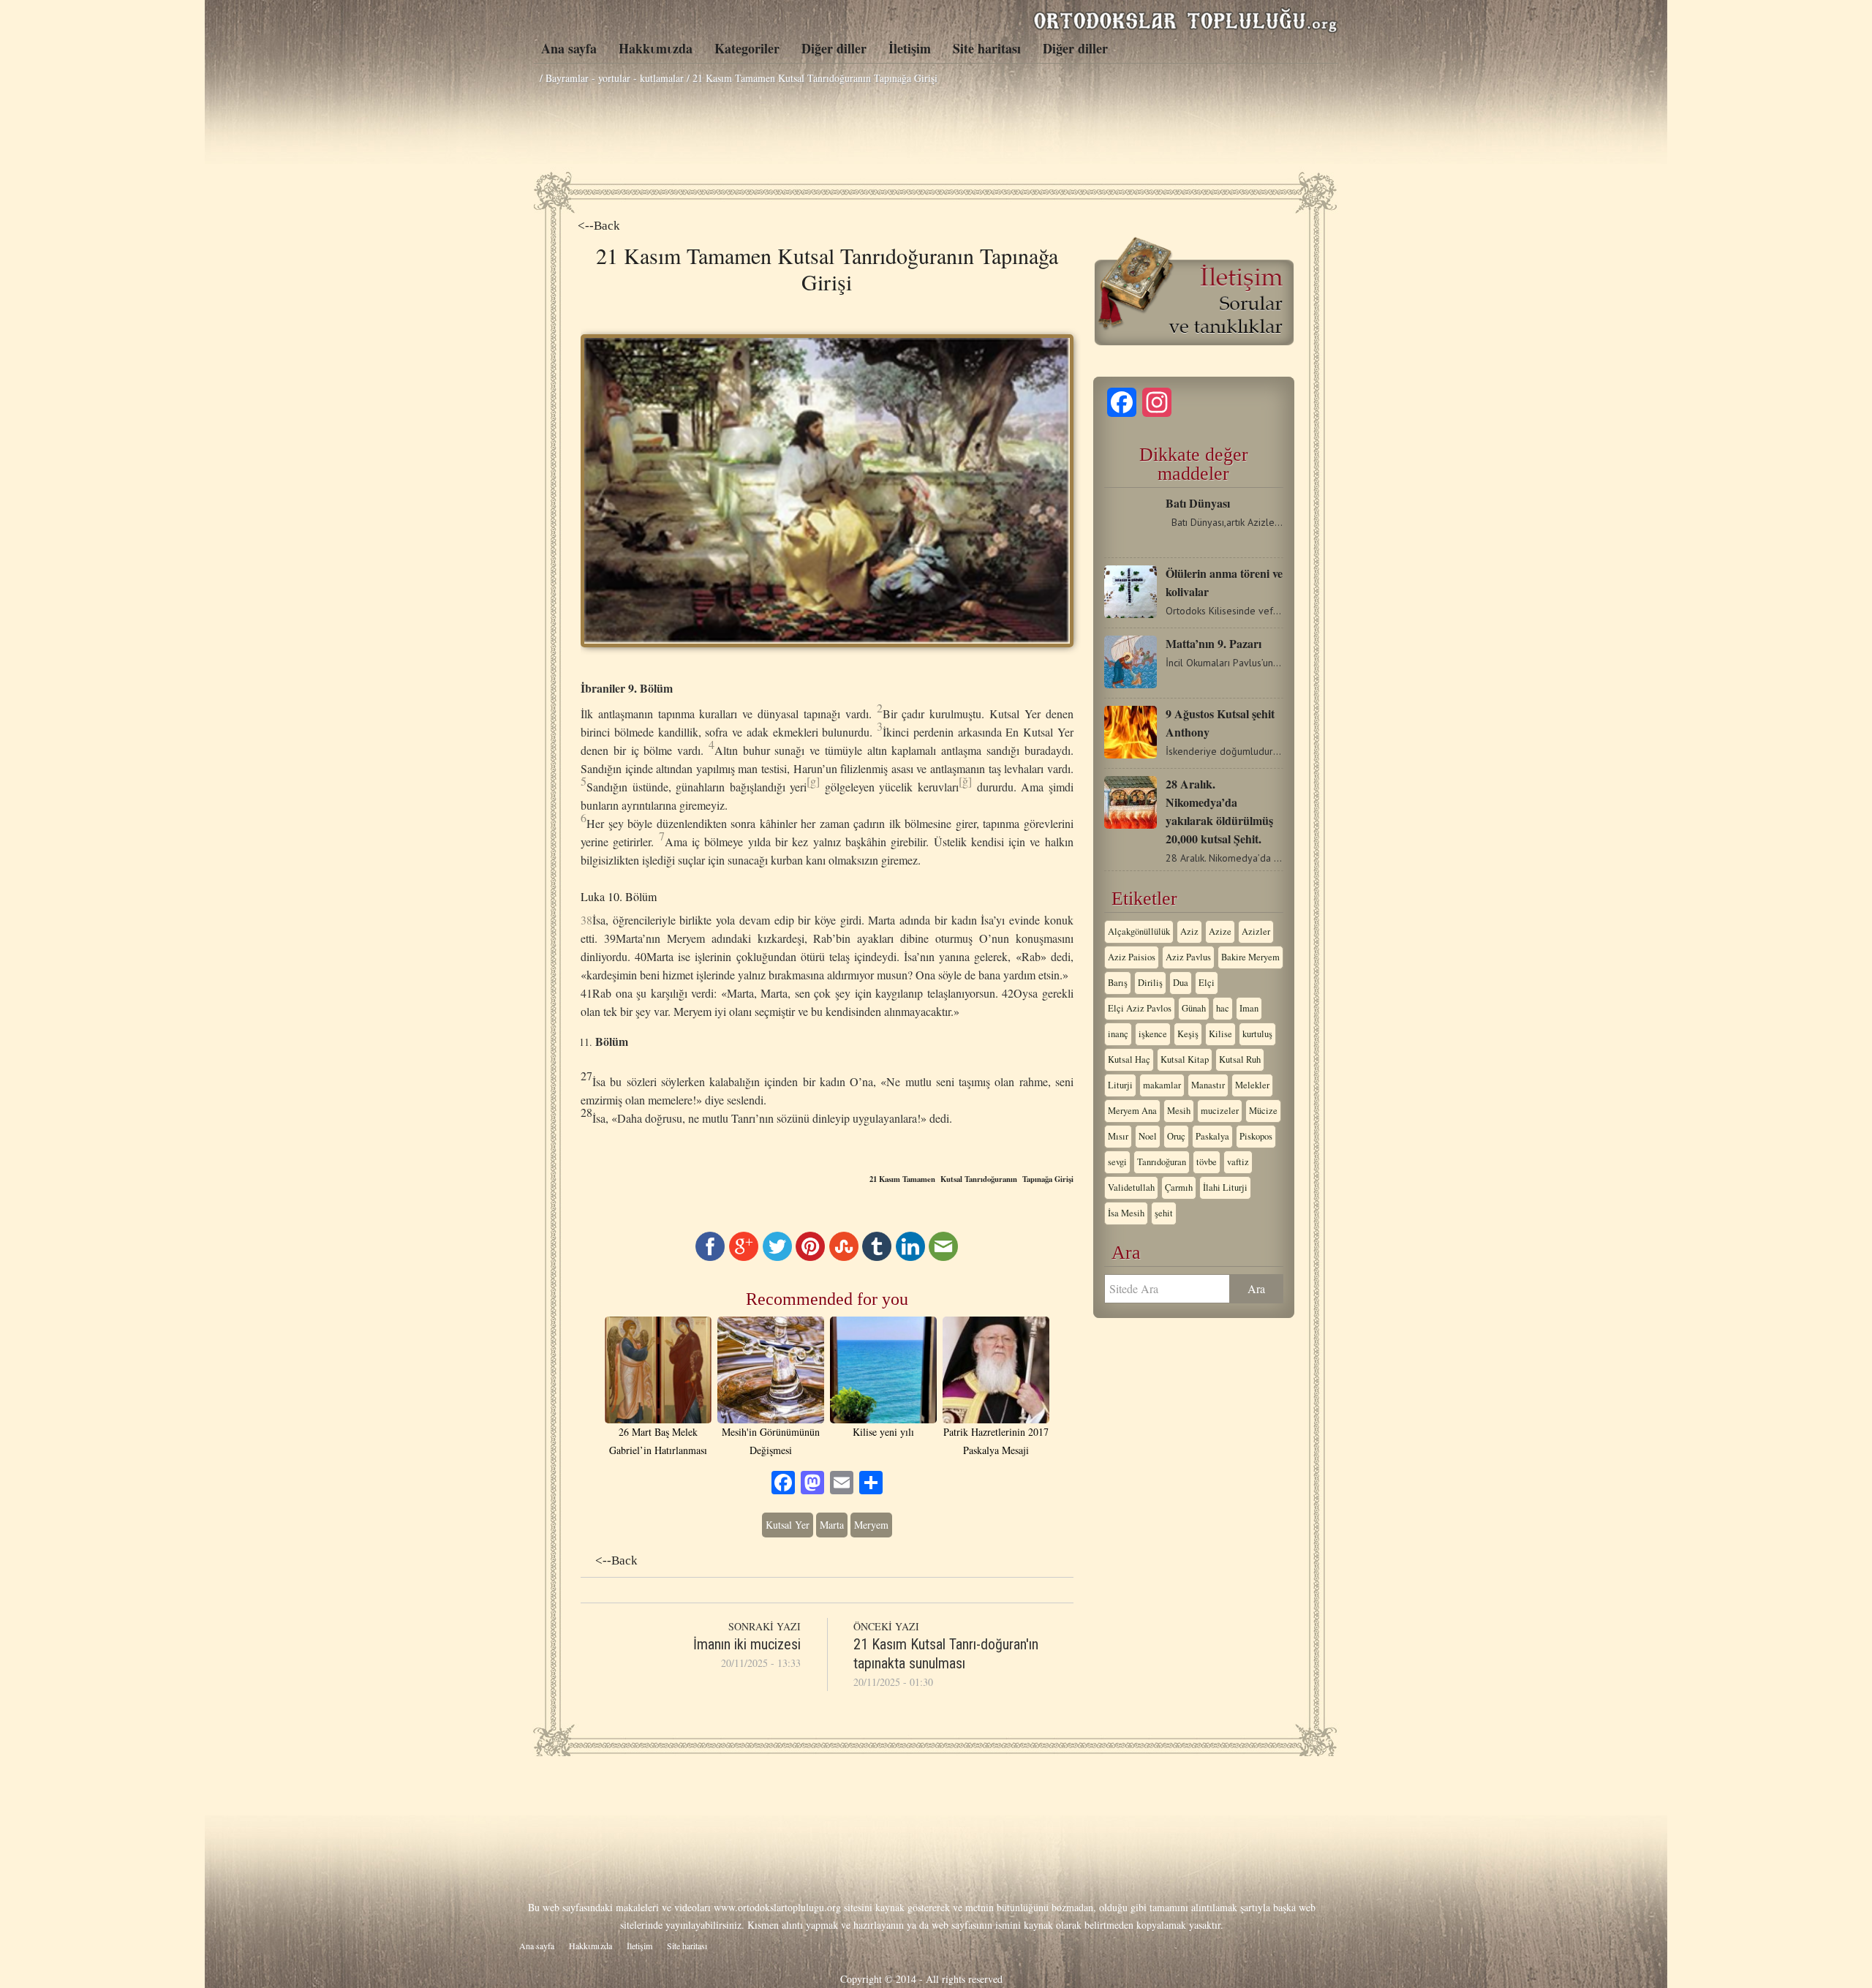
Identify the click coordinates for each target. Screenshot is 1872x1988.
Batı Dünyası (1198, 503)
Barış (1118, 983)
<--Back (599, 226)
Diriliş (1150, 983)
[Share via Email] (943, 1257)
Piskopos (1256, 1136)
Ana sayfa (569, 48)
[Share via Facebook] (710, 1257)
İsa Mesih (1126, 1213)
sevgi (1117, 1162)
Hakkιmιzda (656, 48)
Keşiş (1188, 1034)
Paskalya (1212, 1136)
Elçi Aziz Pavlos (1140, 1008)
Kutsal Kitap (1185, 1059)
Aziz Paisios (1132, 957)
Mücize (1263, 1111)
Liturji (1120, 1085)
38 (586, 920)
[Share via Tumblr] (877, 1257)
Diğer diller (834, 48)
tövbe (1207, 1162)
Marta (832, 1525)
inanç (1118, 1034)
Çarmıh (1179, 1187)
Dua (1181, 983)
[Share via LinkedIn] (910, 1257)
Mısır (1118, 1136)
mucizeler (1220, 1111)
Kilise (1220, 1034)
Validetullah (1131, 1187)
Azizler (1256, 931)
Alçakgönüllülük (1139, 931)
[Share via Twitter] (777, 1257)
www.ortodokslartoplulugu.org (777, 1907)
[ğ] (965, 781)
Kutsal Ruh (1240, 1059)
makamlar (1162, 1085)
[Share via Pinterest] (810, 1257)
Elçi (1207, 983)
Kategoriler (747, 48)
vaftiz (1238, 1162)
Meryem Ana (1132, 1111)
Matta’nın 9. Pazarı (1214, 643)
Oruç (1176, 1136)
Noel (1148, 1136)
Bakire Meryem (1250, 957)
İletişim (910, 48)
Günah (1194, 1008)
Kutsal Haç (1129, 1059)
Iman (1249, 1008)
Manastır (1208, 1085)
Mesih (1179, 1111)
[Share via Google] (744, 1257)
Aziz (1189, 931)
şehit (1164, 1213)
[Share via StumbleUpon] (844, 1257)
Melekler (1252, 1085)
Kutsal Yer (788, 1525)
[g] (813, 781)
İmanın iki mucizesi (747, 1644)
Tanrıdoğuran (1162, 1162)
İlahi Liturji (1225, 1187)
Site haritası (987, 48)
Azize (1220, 931)
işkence (1153, 1034)
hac (1223, 1008)
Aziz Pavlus (1188, 957)
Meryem (871, 1525)
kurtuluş (1257, 1034)
